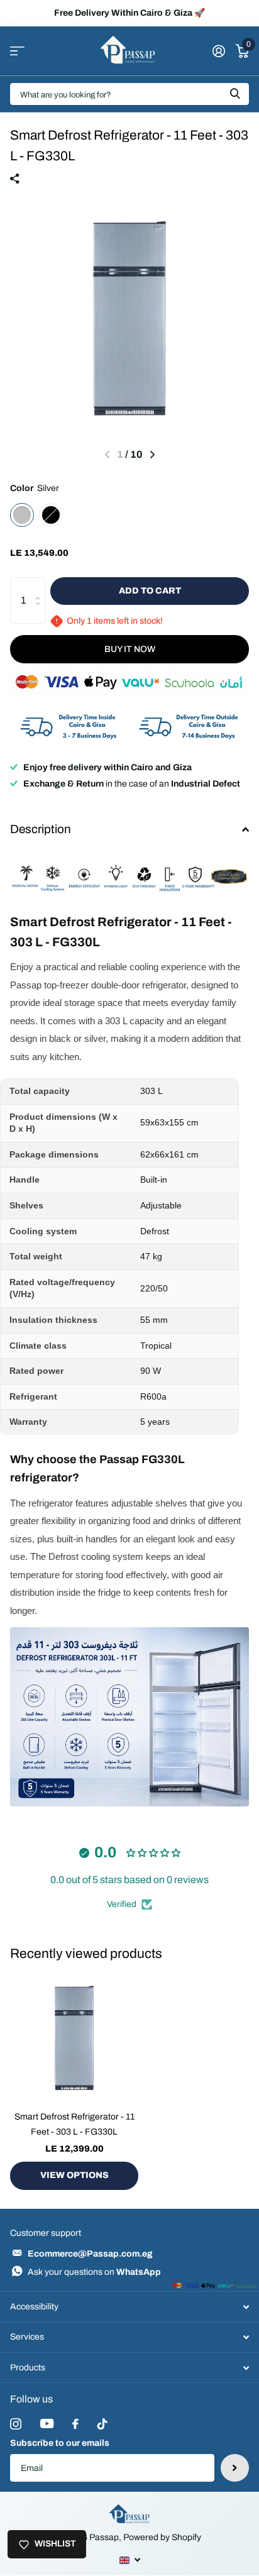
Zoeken (235, 94)
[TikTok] (102, 2424)
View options (74, 2175)
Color (35, 488)
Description (41, 829)
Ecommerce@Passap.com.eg (90, 2254)
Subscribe (235, 2468)
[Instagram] (16, 2424)
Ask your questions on (94, 2272)
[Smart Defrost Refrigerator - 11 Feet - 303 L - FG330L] (74, 2037)
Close (129, 2307)
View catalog (17, 51)
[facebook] (75, 2424)
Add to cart (150, 591)
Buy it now (130, 649)
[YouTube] (47, 2424)
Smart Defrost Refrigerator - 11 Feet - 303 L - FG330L (74, 2124)
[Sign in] (218, 51)
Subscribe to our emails (60, 2443)
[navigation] (152, 455)
